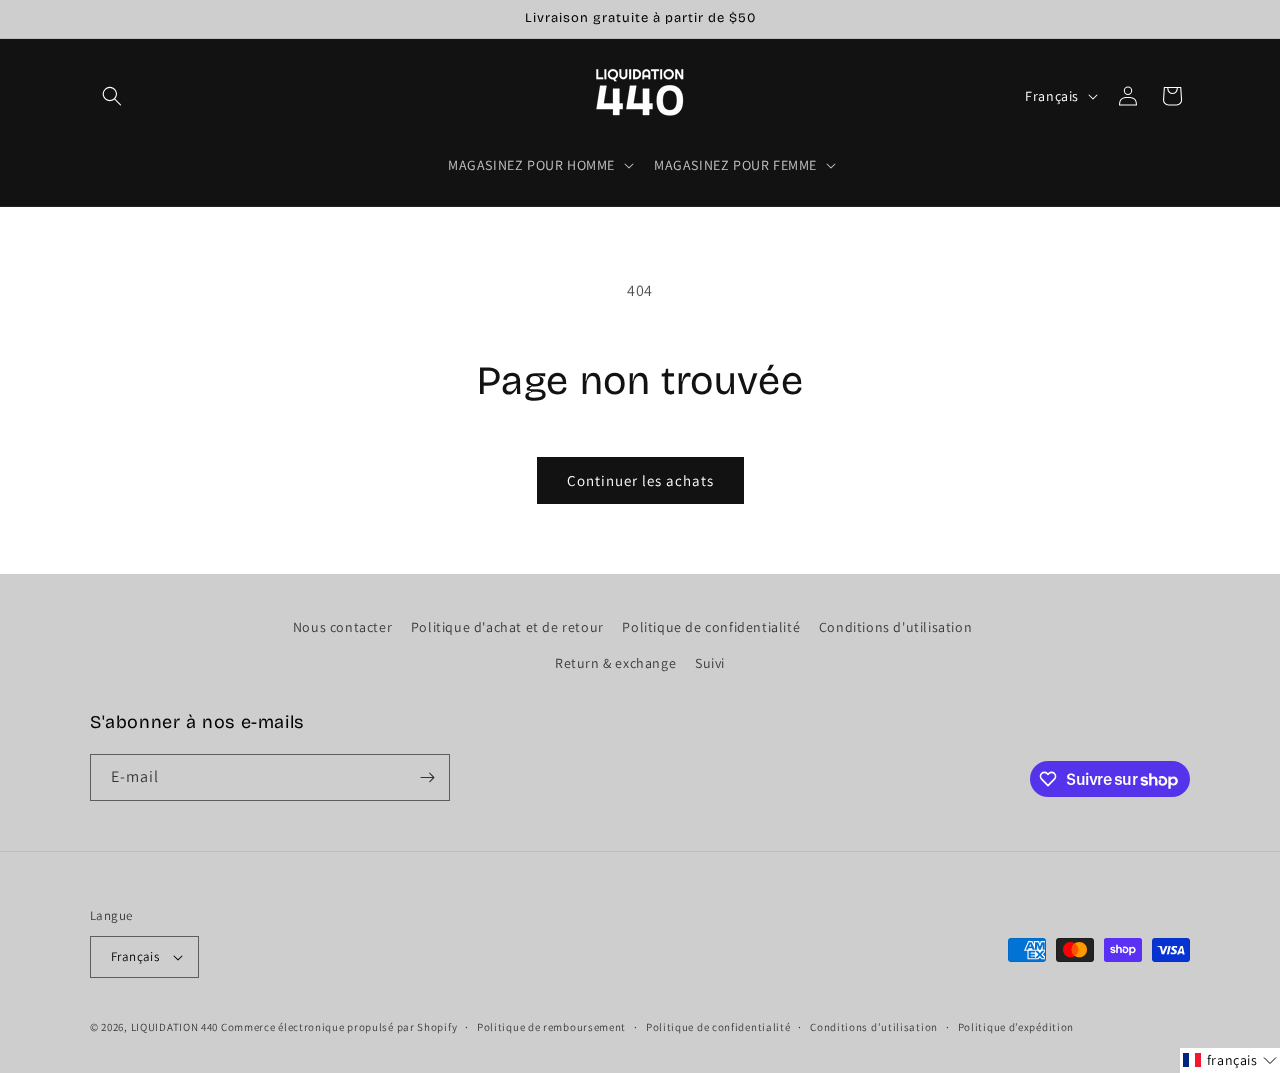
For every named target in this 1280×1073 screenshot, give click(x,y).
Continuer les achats (640, 480)
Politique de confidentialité (711, 627)
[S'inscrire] (427, 777)
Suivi (710, 663)
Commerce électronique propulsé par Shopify (339, 1027)
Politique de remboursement (551, 1027)
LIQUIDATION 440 (175, 1027)
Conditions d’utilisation (874, 1027)
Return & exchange (615, 663)
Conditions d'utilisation (895, 627)
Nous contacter (342, 627)
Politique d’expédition (1016, 1027)
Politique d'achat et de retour (507, 627)
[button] (112, 96)
